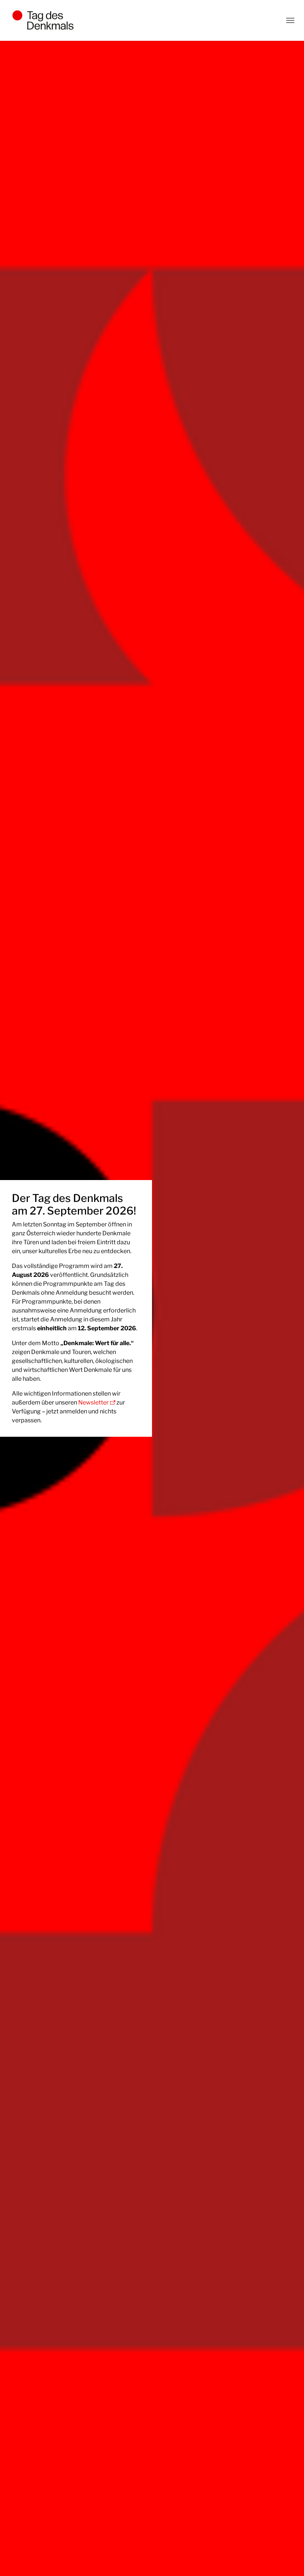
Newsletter (93, 1402)
